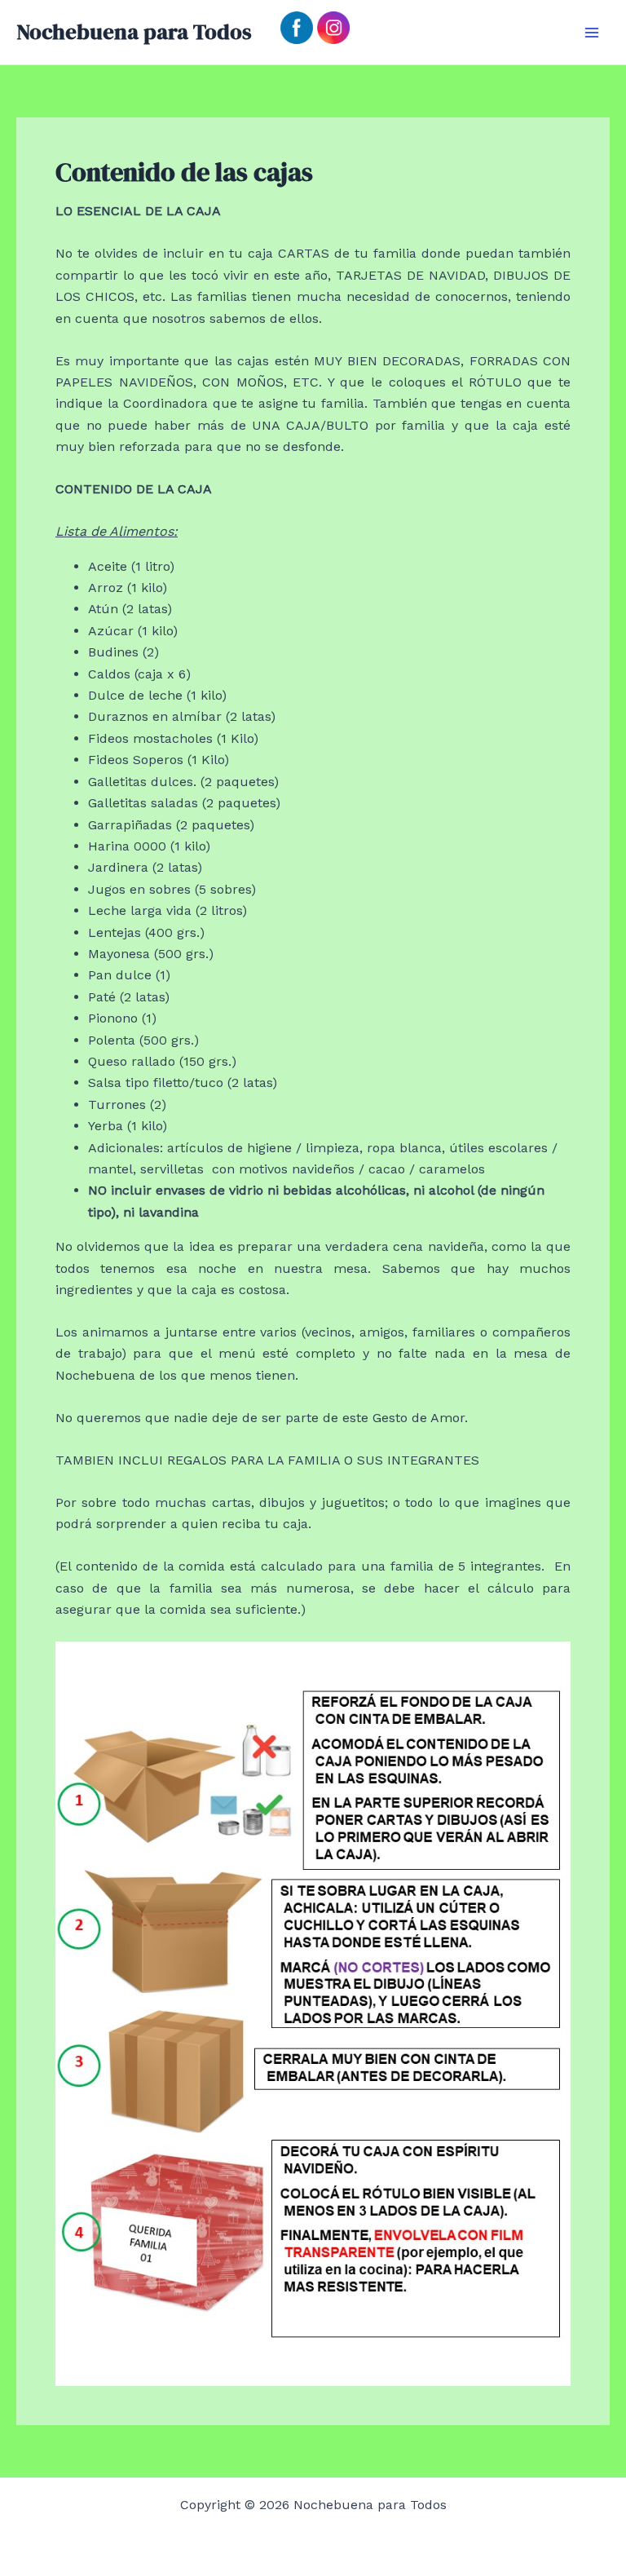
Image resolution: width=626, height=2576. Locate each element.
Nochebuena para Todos (134, 32)
